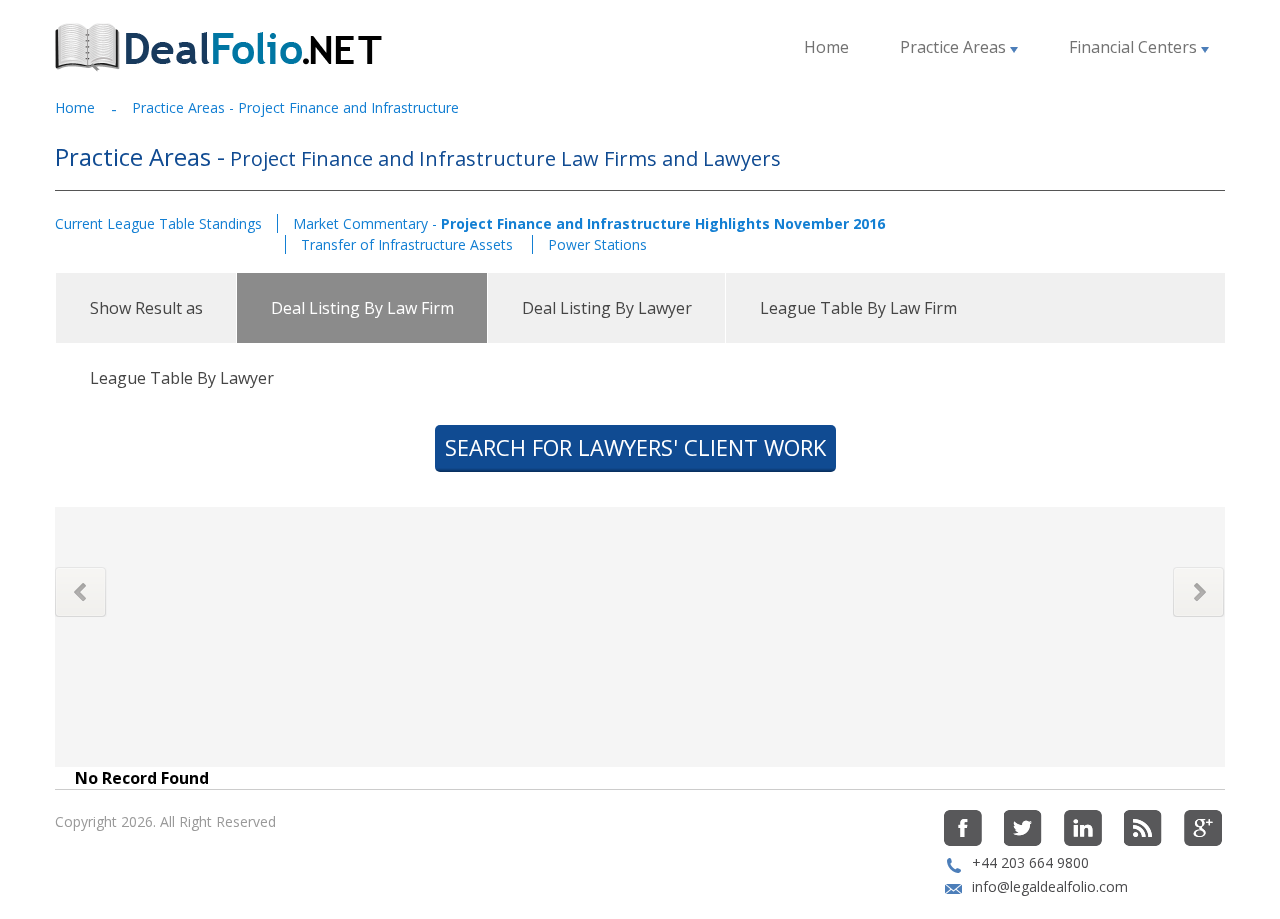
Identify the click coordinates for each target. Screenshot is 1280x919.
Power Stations (597, 244)
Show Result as (146, 308)
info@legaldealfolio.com (1050, 886)
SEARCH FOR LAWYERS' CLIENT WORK (635, 447)
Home (826, 47)
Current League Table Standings (158, 223)
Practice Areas (955, 47)
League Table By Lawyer (182, 378)
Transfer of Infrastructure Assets (409, 244)
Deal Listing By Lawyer (607, 308)
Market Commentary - (589, 223)
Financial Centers (1135, 47)
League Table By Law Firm (858, 308)
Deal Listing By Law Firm (362, 308)
